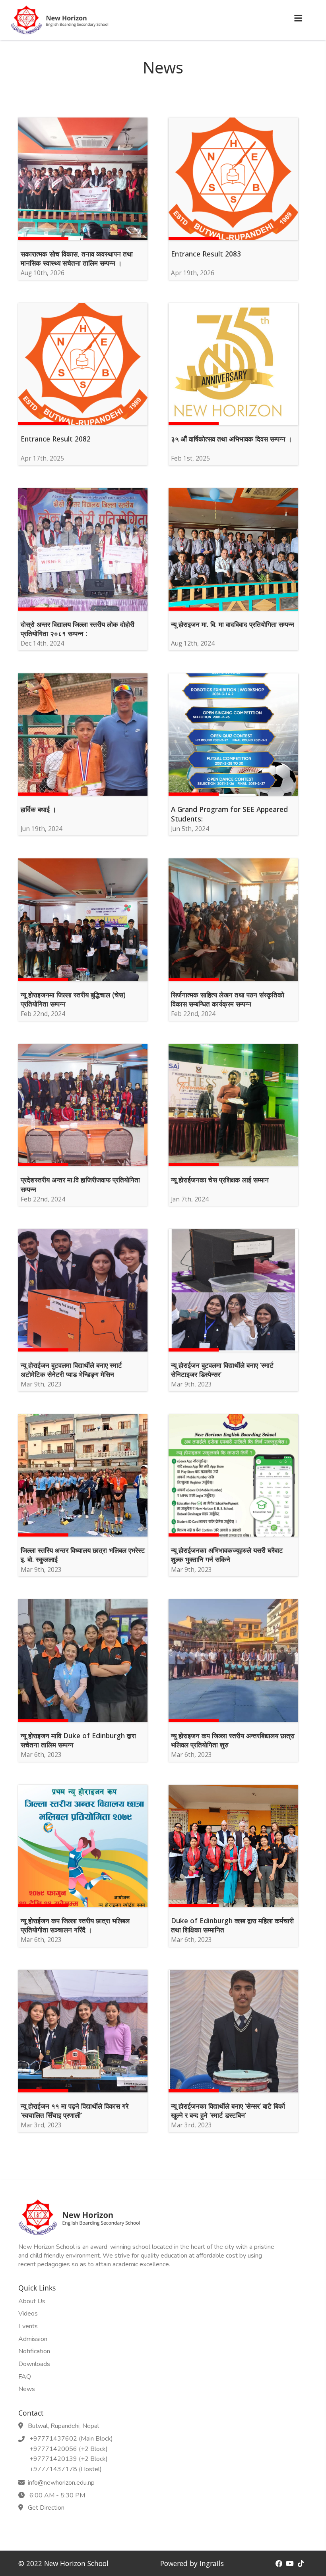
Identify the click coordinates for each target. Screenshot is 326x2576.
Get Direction (45, 2508)
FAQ (25, 2377)
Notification (34, 2352)
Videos (28, 2314)
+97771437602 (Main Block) (70, 2439)
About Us (32, 2301)
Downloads (34, 2364)
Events (28, 2326)
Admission (33, 2339)
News (27, 2389)
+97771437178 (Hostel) (64, 2470)
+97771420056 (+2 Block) (67, 2449)
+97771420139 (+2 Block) (67, 2459)
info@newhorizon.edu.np (60, 2483)
